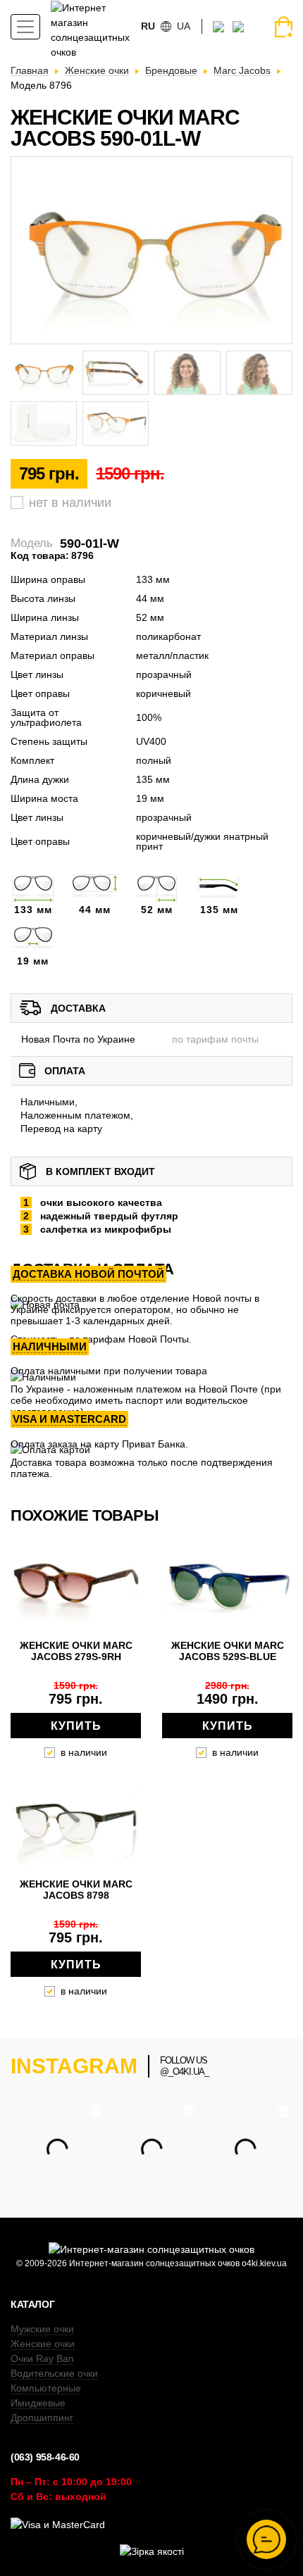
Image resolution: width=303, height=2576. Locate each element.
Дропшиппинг (42, 2418)
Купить (76, 1726)
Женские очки (43, 2344)
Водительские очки (54, 2373)
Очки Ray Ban (42, 2358)
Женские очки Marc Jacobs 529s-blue (228, 1651)
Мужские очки (42, 2329)
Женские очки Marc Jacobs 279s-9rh (76, 1651)
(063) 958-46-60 (45, 2457)
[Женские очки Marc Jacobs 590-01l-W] (151, 250)
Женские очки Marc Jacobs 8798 (76, 1890)
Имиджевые (38, 2403)
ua (184, 26)
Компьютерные (46, 2388)
